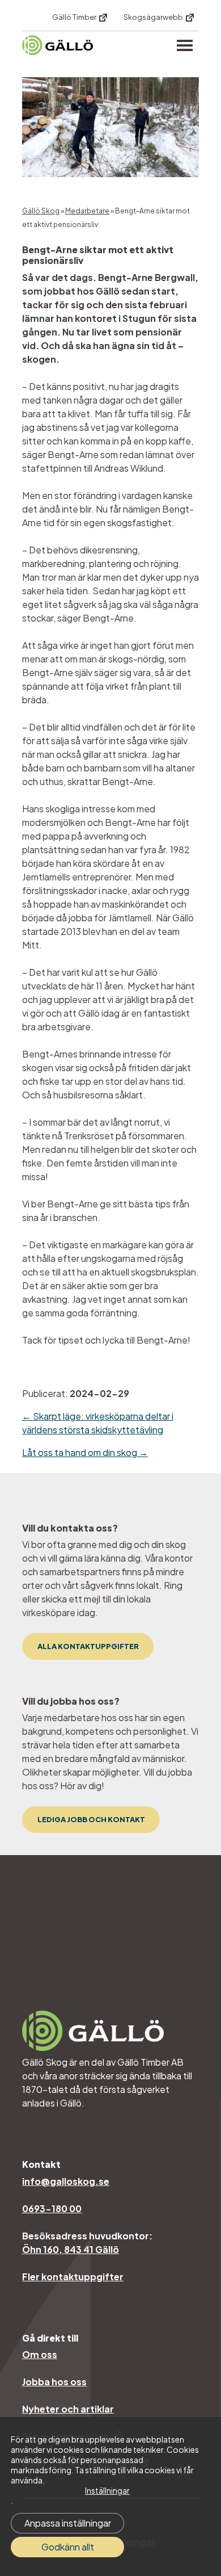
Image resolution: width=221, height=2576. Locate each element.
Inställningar (107, 2490)
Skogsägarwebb (154, 17)
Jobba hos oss (54, 2382)
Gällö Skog (41, 211)
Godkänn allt (68, 2547)
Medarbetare (87, 211)
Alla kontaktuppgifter (88, 1646)
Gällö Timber (75, 17)
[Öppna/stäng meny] (185, 45)
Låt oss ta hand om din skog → (85, 1452)
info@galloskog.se (66, 2181)
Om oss (40, 2354)
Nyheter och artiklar (68, 2409)
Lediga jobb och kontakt (91, 1819)
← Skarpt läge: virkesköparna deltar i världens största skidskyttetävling (98, 1423)
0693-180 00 (52, 2208)
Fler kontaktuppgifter (73, 2277)
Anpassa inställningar (68, 2523)
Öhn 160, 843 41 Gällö (71, 2249)
